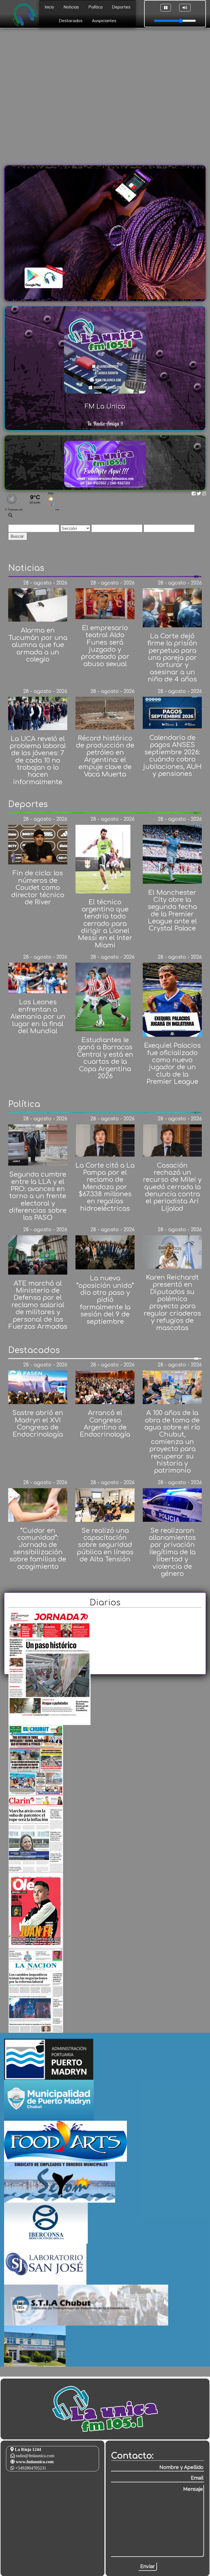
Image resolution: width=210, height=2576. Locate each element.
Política (95, 7)
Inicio (49, 7)
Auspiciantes (104, 21)
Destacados (71, 21)
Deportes (121, 7)
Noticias (71, 7)
